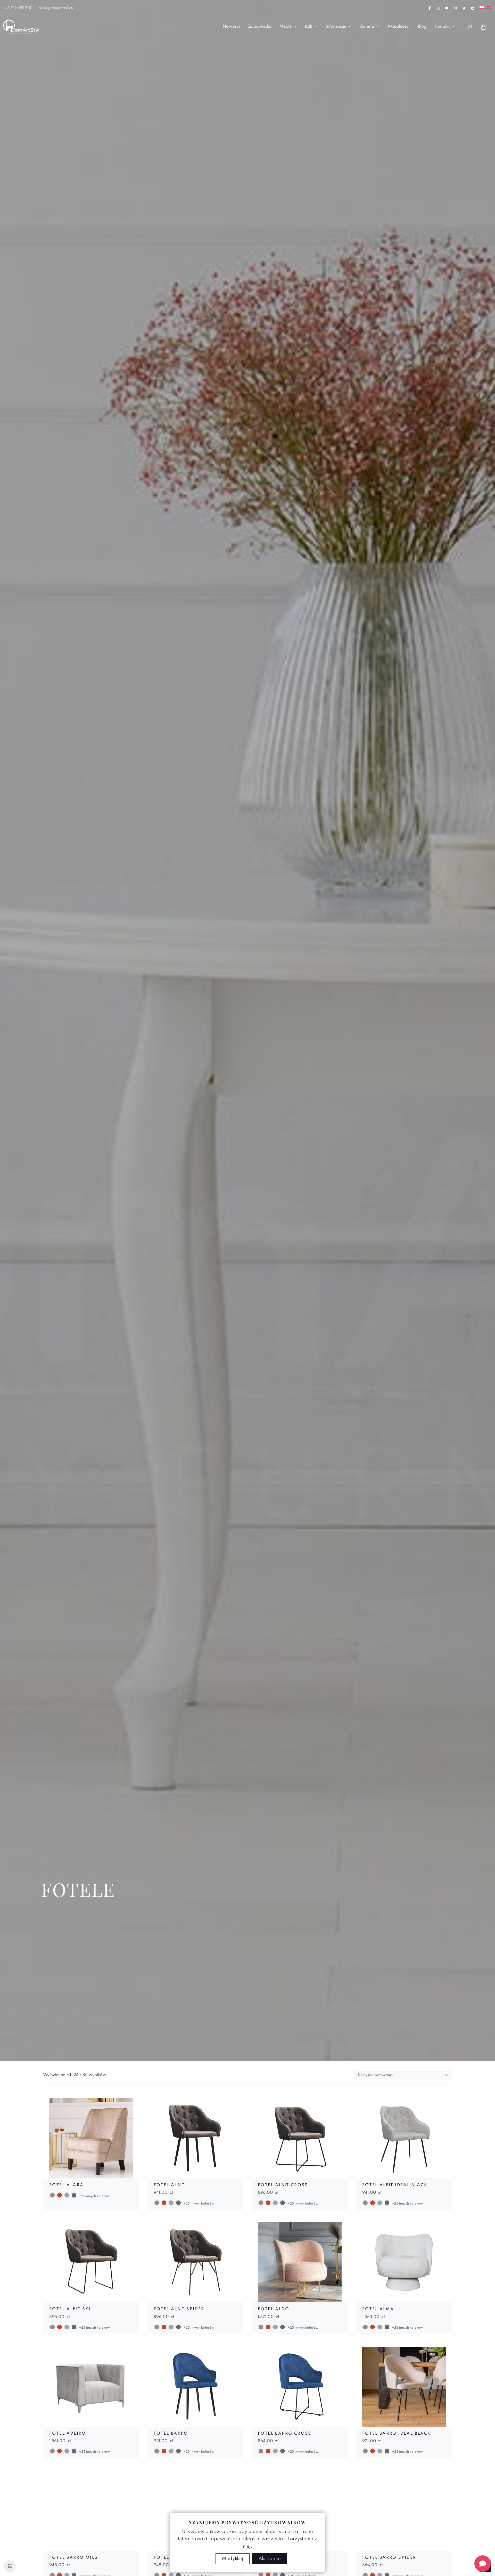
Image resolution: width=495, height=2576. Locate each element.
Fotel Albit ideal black (395, 2185)
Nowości (231, 27)
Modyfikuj (233, 2559)
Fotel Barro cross (285, 2434)
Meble (286, 27)
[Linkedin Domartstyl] (473, 8)
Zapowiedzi (260, 27)
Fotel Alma (378, 2309)
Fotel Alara (66, 2185)
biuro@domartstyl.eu (56, 8)
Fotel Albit (169, 2185)
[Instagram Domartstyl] (438, 8)
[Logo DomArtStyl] (21, 27)
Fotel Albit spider (179, 2309)
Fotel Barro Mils (73, 2558)
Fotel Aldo (274, 2309)
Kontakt (442, 27)
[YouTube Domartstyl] (447, 8)
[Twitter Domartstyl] (464, 8)
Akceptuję (270, 2559)
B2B (309, 27)
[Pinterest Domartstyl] (456, 8)
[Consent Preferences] (10, 2566)
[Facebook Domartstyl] (430, 8)
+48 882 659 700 (18, 8)
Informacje (336, 27)
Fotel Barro (171, 2434)
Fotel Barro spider (389, 2558)
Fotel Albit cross (283, 2185)
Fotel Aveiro (68, 2434)
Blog (422, 27)
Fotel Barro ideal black (397, 2434)
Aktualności (399, 27)
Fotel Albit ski (70, 2309)
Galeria (367, 27)
